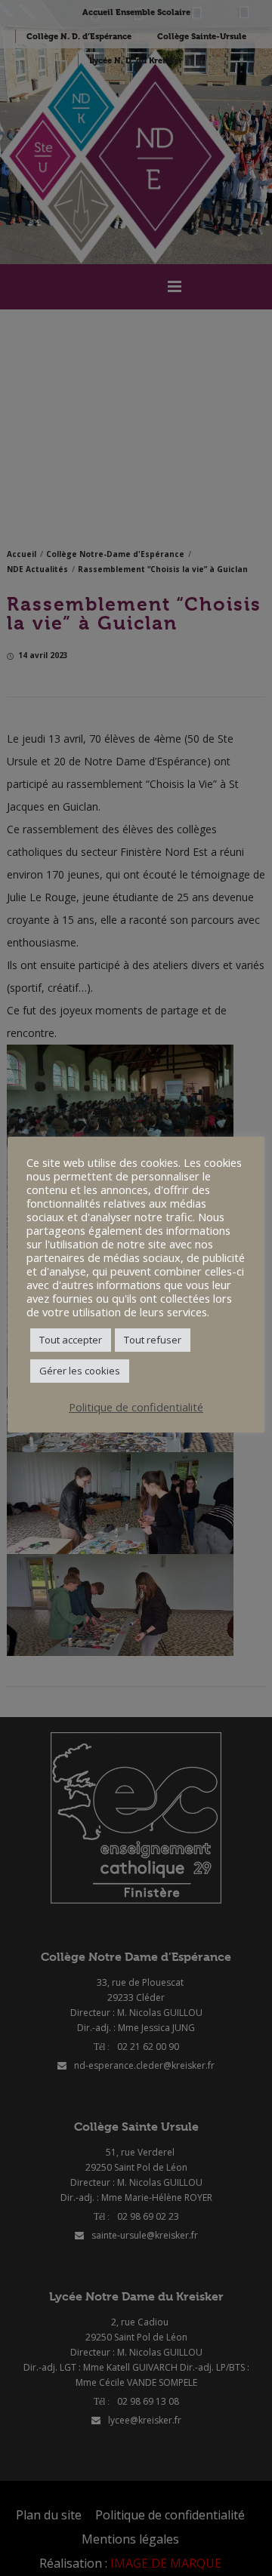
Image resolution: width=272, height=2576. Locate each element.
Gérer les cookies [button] (80, 1371)
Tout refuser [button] (153, 1340)
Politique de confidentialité (136, 1407)
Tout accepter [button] (71, 1340)
